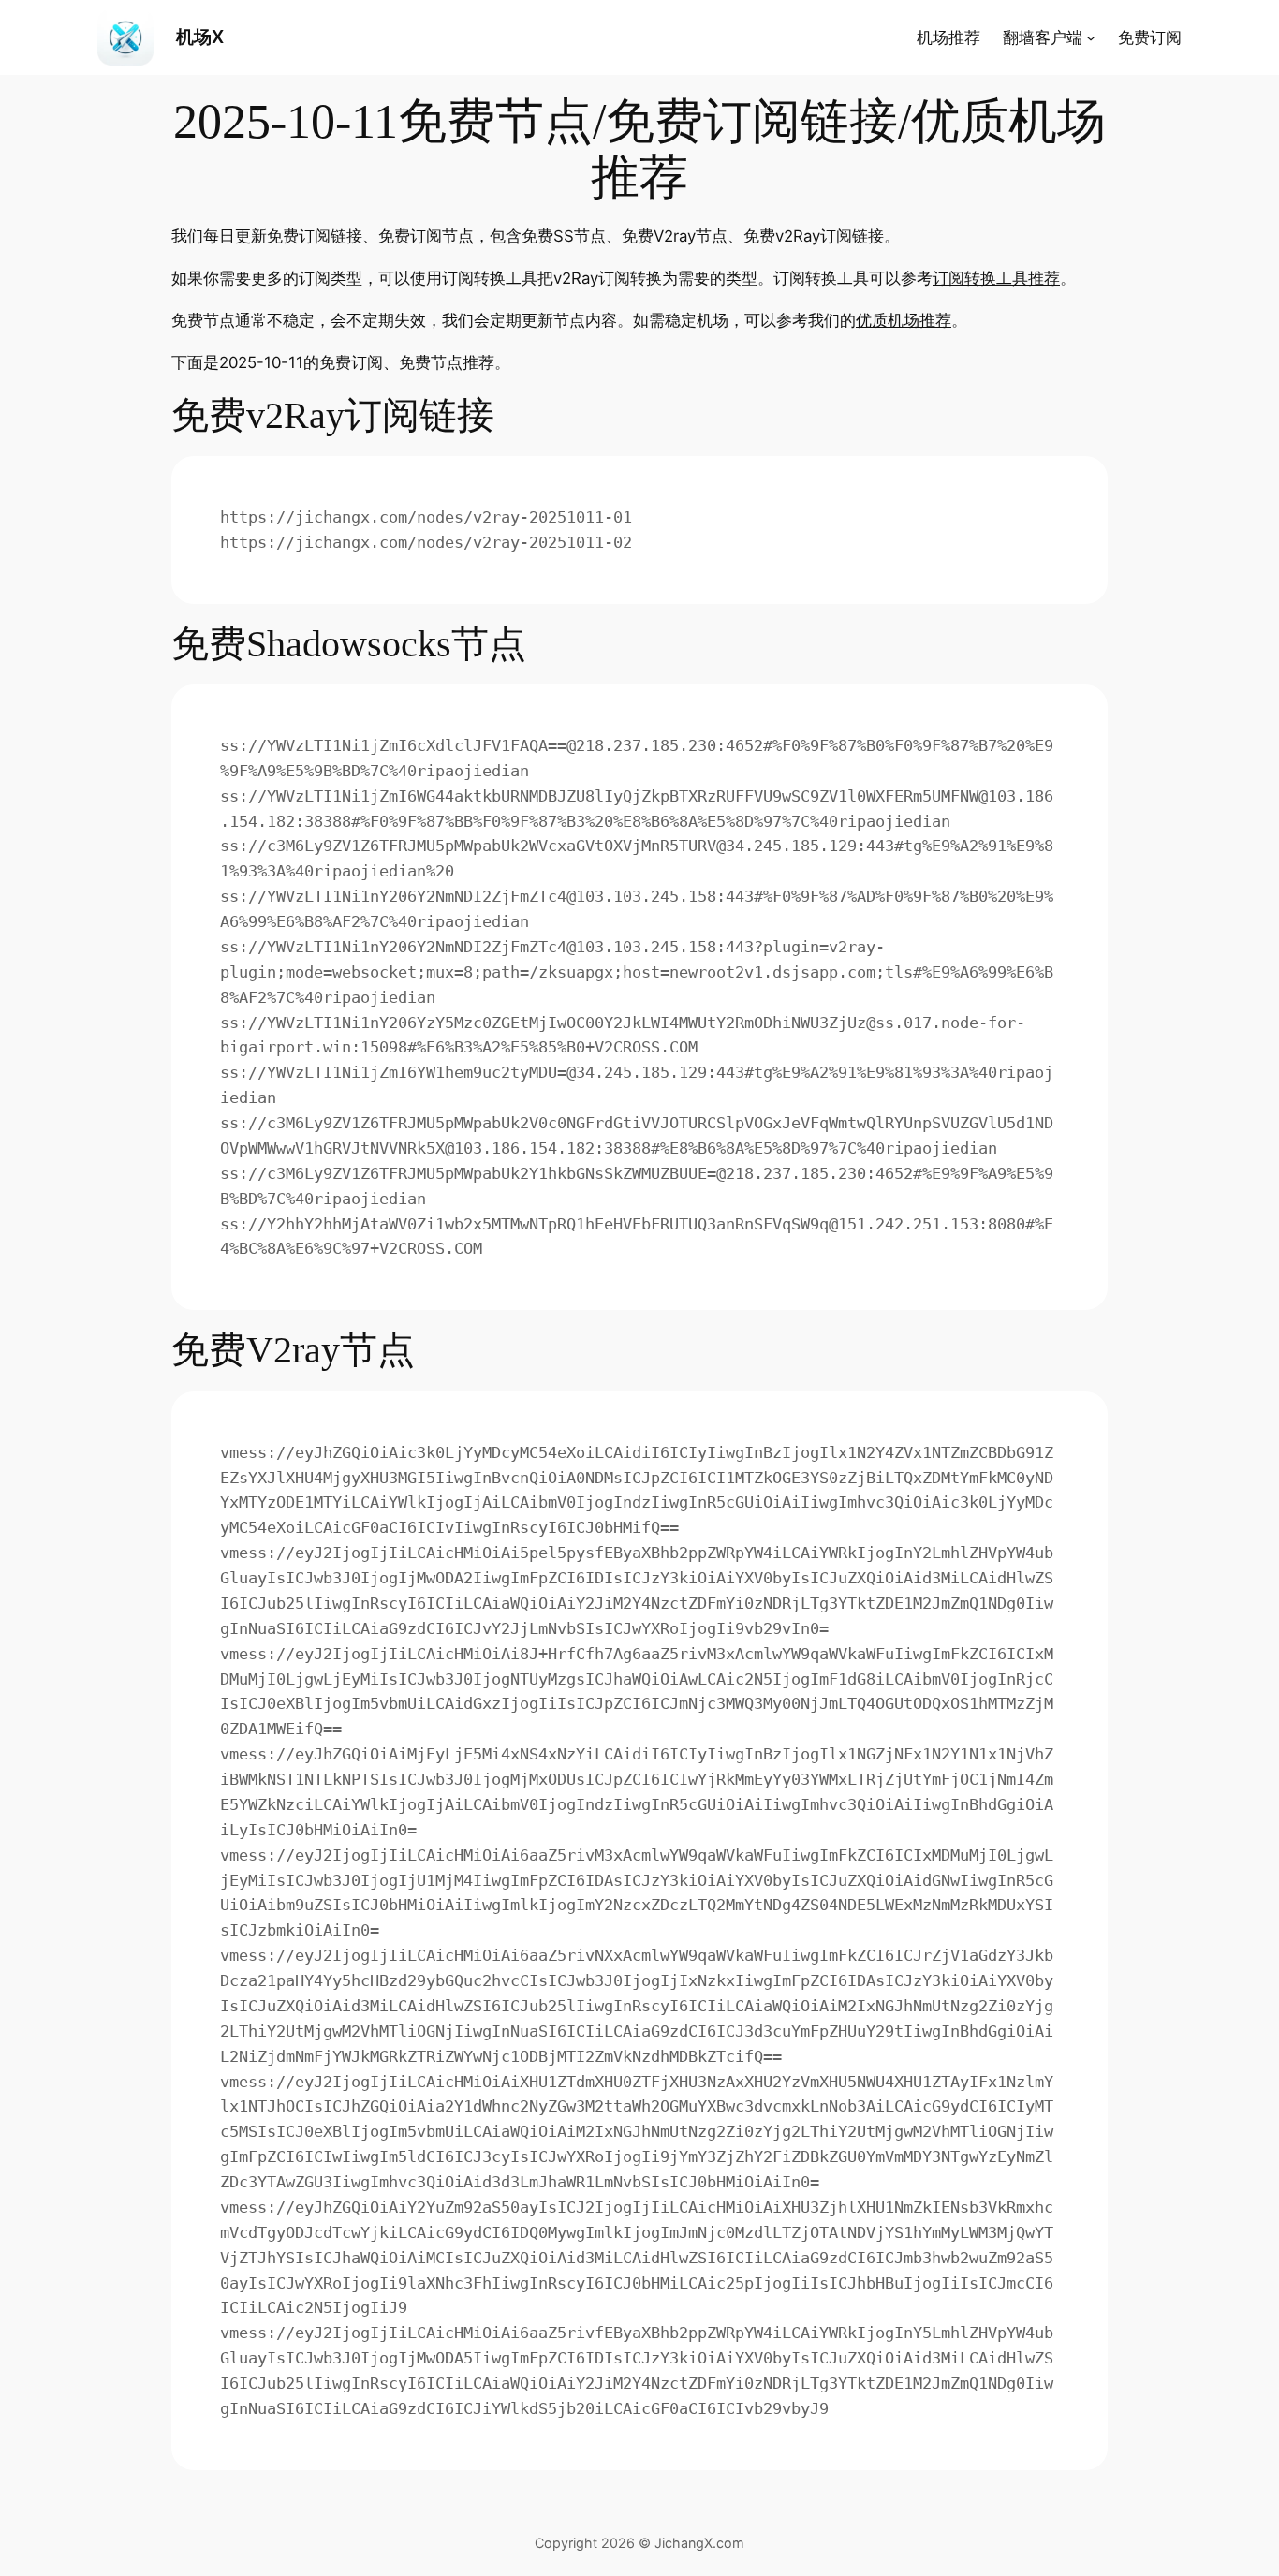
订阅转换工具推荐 (996, 278)
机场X (200, 37)
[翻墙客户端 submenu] (1091, 37)
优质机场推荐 (904, 320)
